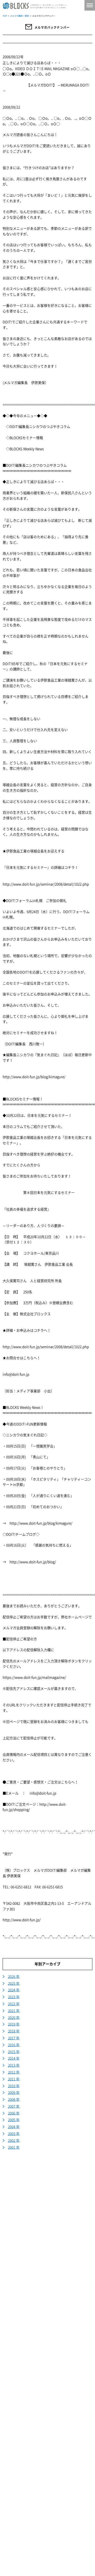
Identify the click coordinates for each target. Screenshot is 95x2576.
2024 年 (14, 1990)
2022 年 (14, 2004)
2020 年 (14, 2018)
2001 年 (14, 2147)
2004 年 (14, 2127)
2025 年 (14, 1983)
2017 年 (14, 2038)
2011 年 (14, 2079)
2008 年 (14, 2100)
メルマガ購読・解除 (20, 16)
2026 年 (14, 1977)
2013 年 (14, 2065)
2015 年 (14, 2052)
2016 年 (14, 2045)
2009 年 (14, 2093)
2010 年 (14, 2086)
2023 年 (14, 1997)
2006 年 (14, 2113)
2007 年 (14, 2106)
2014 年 (14, 2058)
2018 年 (14, 2031)
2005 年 (14, 2120)
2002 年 (14, 2141)
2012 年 (14, 2072)
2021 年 (14, 2011)
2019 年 (14, 2024)
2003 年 (14, 2134)
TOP (5, 16)
